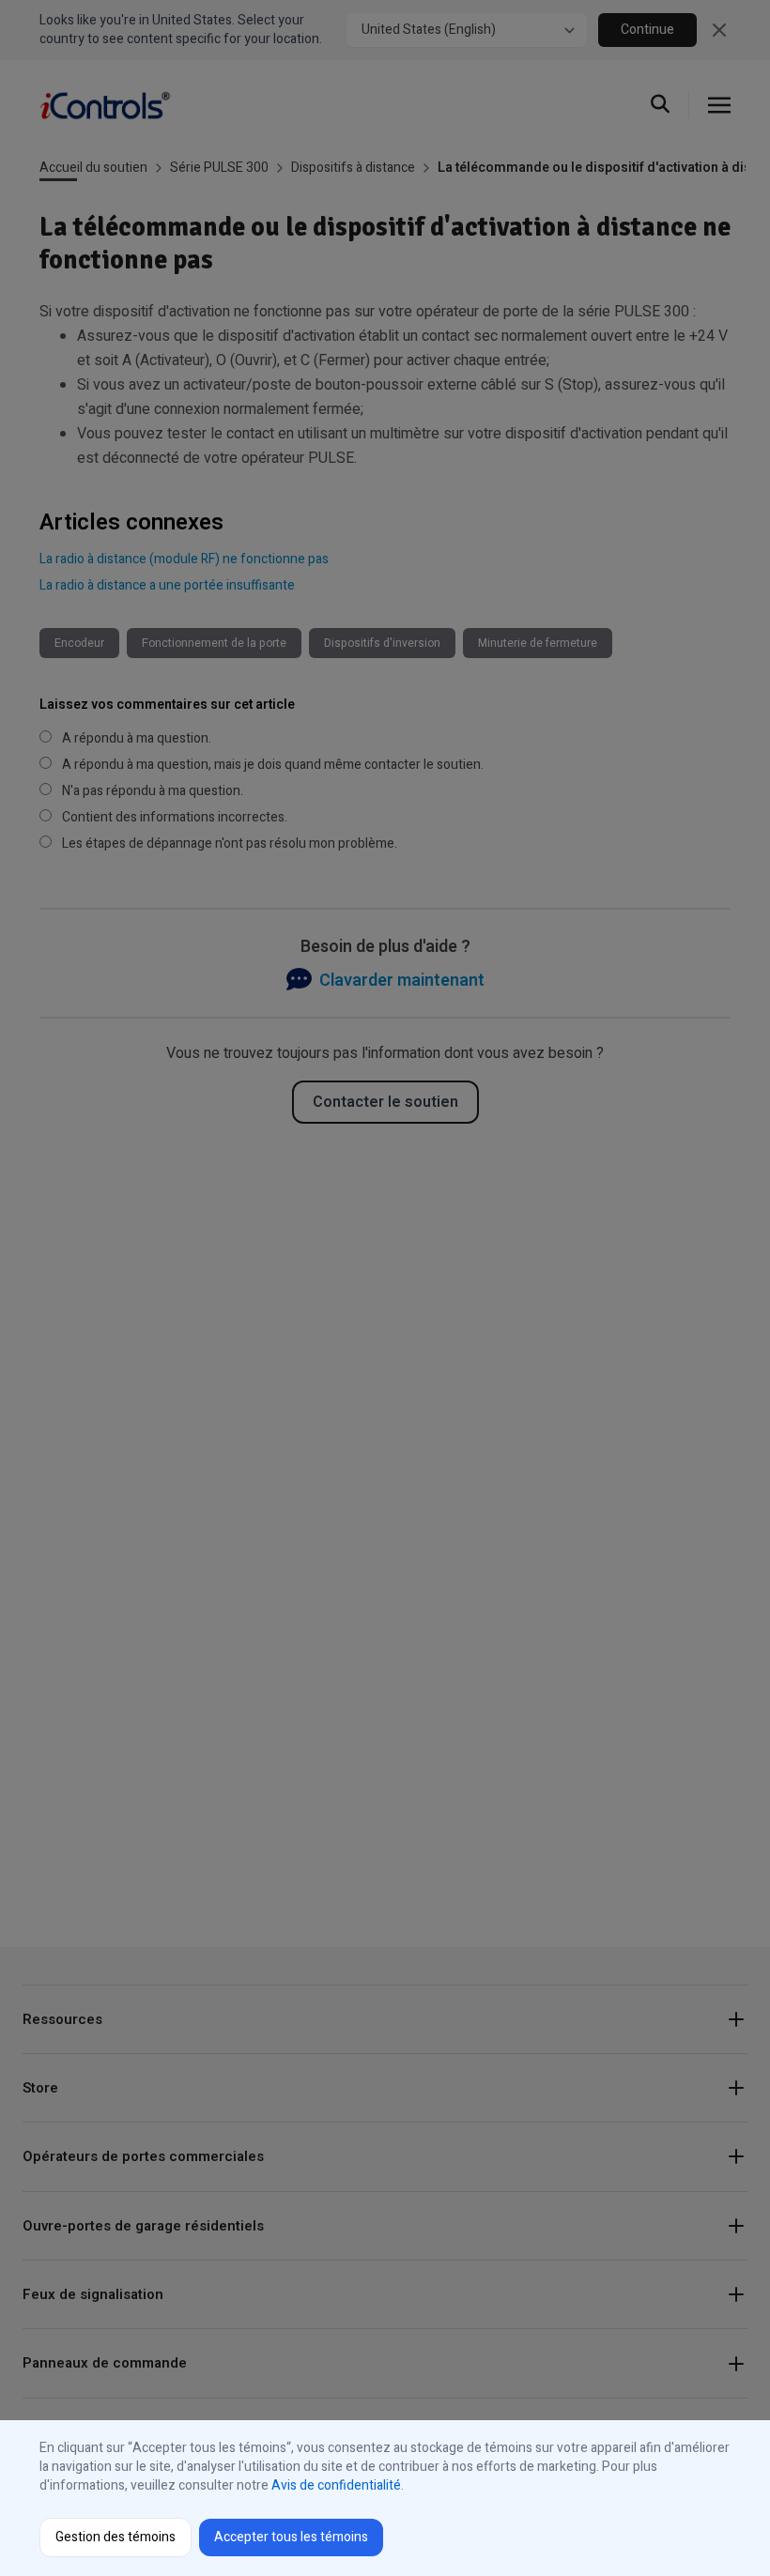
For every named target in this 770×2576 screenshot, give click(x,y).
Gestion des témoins (115, 2537)
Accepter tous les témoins (291, 2537)
